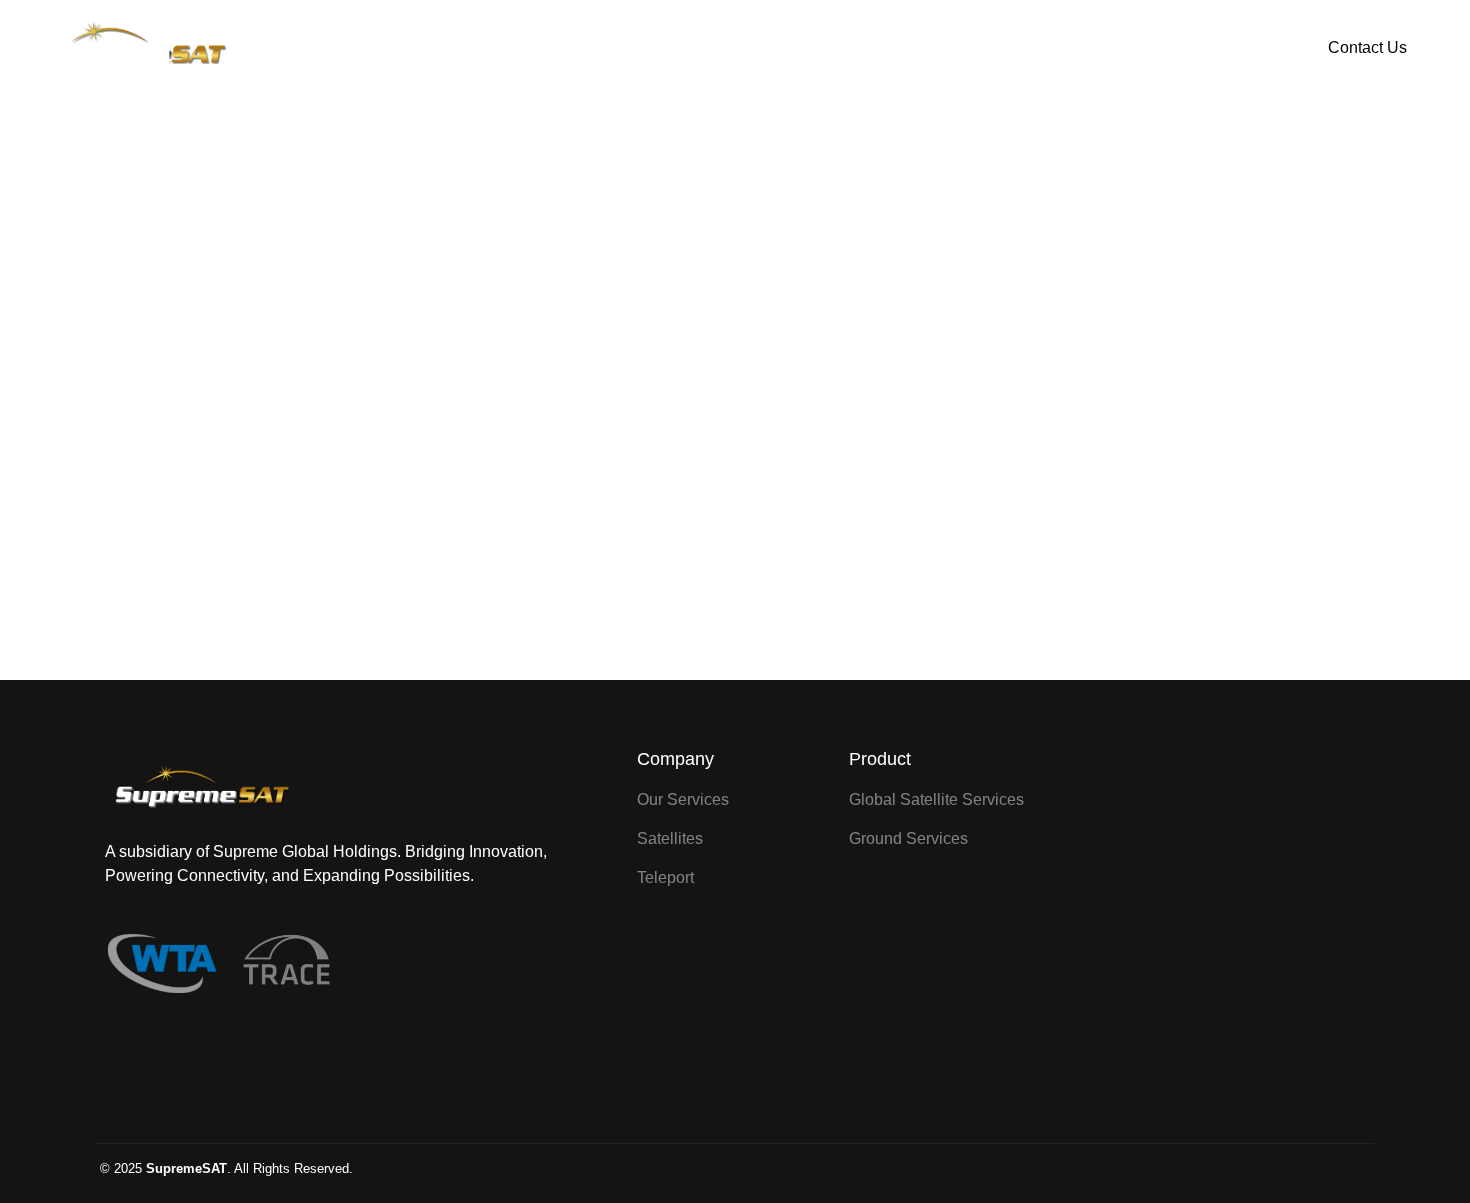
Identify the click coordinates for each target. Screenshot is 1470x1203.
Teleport (901, 48)
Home (561, 48)
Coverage (785, 48)
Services (667, 48)
